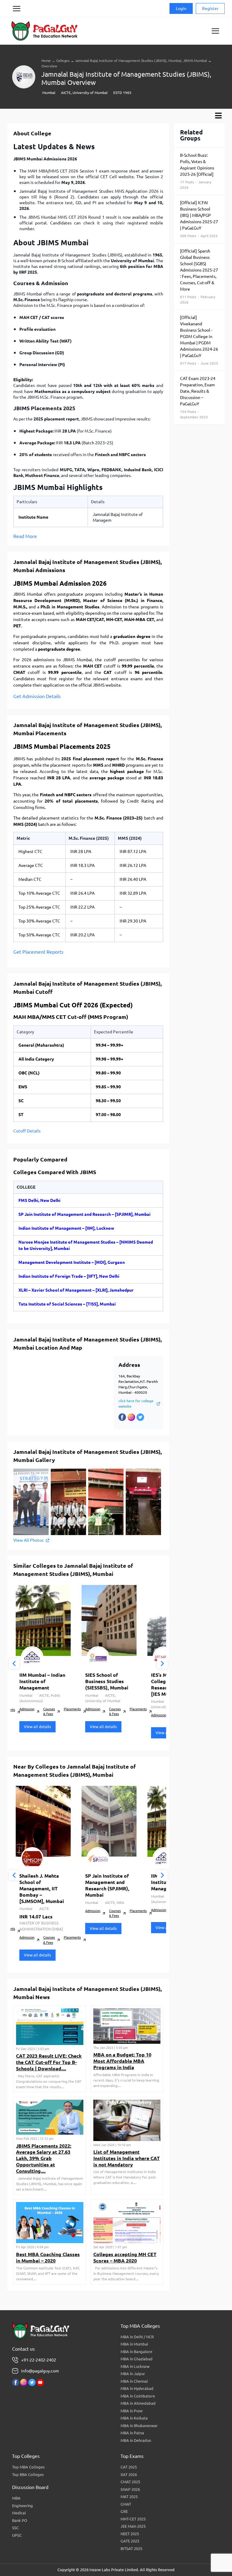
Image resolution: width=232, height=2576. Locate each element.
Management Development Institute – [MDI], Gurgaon (72, 1262)
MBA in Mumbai (134, 2344)
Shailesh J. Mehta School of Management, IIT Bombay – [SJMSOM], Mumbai (42, 1888)
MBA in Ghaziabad (137, 2359)
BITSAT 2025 (131, 2549)
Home (46, 61)
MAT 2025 (129, 2497)
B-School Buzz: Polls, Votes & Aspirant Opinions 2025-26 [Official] (197, 171)
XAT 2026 (129, 2475)
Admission (27, 1709)
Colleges (63, 61)
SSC (15, 2528)
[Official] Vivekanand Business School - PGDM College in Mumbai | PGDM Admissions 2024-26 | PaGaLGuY (199, 340)
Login (181, 8)
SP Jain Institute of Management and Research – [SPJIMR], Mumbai (84, 1214)
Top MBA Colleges (28, 2467)
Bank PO (20, 2520)
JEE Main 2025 (133, 2526)
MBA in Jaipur (133, 2374)
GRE (124, 2511)
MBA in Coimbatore (138, 2396)
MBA (16, 2498)
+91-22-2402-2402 (39, 2360)
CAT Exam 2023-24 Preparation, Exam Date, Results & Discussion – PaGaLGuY (198, 398)
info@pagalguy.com (40, 2371)
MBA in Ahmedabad (138, 2403)
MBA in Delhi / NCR (137, 2337)
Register (210, 8)
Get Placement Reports (38, 952)
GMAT (126, 2504)
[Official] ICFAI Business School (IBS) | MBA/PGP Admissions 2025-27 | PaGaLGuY (199, 219)
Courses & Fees (49, 1712)
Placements (72, 1709)
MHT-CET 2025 (133, 2519)
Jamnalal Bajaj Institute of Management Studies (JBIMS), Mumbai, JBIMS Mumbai (141, 61)
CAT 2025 (129, 2467)
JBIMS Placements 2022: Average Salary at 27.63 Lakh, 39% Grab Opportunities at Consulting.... (44, 2158)
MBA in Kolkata (134, 2418)
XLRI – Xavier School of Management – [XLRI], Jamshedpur (76, 1290)
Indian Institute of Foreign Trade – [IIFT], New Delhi (69, 1276)
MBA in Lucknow (135, 2366)
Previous (14, 1664)
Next (162, 1664)
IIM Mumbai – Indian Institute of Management (42, 1681)
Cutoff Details (27, 1131)
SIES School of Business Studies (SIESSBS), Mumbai (107, 1681)
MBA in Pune (132, 2411)
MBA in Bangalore (136, 2352)
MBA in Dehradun (136, 2440)
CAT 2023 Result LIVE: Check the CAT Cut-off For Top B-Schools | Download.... (49, 2062)
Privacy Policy (16, 31)
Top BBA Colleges (28, 2475)
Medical (19, 2513)
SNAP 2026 (130, 2489)
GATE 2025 (130, 2541)
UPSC (17, 2535)
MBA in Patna (132, 2433)
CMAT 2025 (130, 2482)
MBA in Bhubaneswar (139, 2426)
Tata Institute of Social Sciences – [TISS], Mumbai (67, 1304)
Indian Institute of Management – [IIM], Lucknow (66, 1228)
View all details (37, 1727)
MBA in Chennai (134, 2381)
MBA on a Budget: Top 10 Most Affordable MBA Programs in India (122, 2061)
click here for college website (136, 1404)
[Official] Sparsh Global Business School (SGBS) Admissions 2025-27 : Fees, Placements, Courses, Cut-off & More (199, 276)
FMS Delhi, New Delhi (39, 1200)
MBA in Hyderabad (137, 2388)
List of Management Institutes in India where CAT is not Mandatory (127, 2158)
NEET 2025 (130, 2534)
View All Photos (28, 1540)
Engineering (23, 2506)
